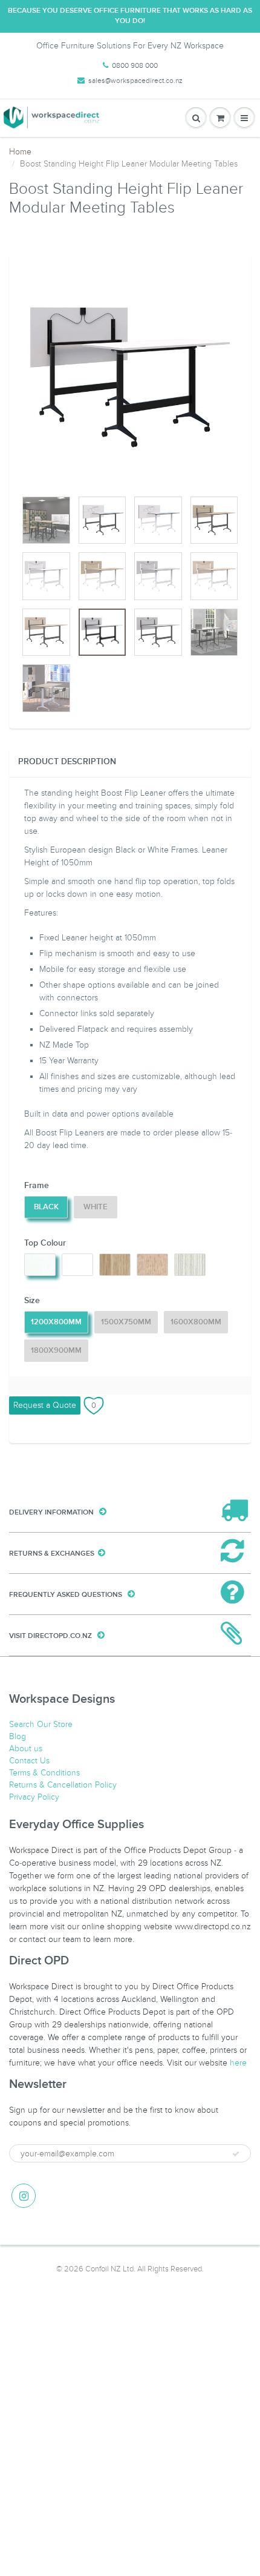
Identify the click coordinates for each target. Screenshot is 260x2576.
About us (26, 1749)
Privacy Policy (34, 1797)
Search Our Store (41, 1724)
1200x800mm (56, 1322)
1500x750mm (126, 1322)
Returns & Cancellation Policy (63, 1785)
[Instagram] (24, 2196)
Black (46, 1207)
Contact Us (29, 1761)
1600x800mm (196, 1322)
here (238, 2063)
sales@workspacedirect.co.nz (135, 81)
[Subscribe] (236, 2154)
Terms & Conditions (44, 1773)
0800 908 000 (135, 65)
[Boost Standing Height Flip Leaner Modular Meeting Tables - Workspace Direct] (130, 377)
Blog (18, 1736)
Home (20, 152)
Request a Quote (45, 1405)
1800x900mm (56, 1351)
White (96, 1207)
